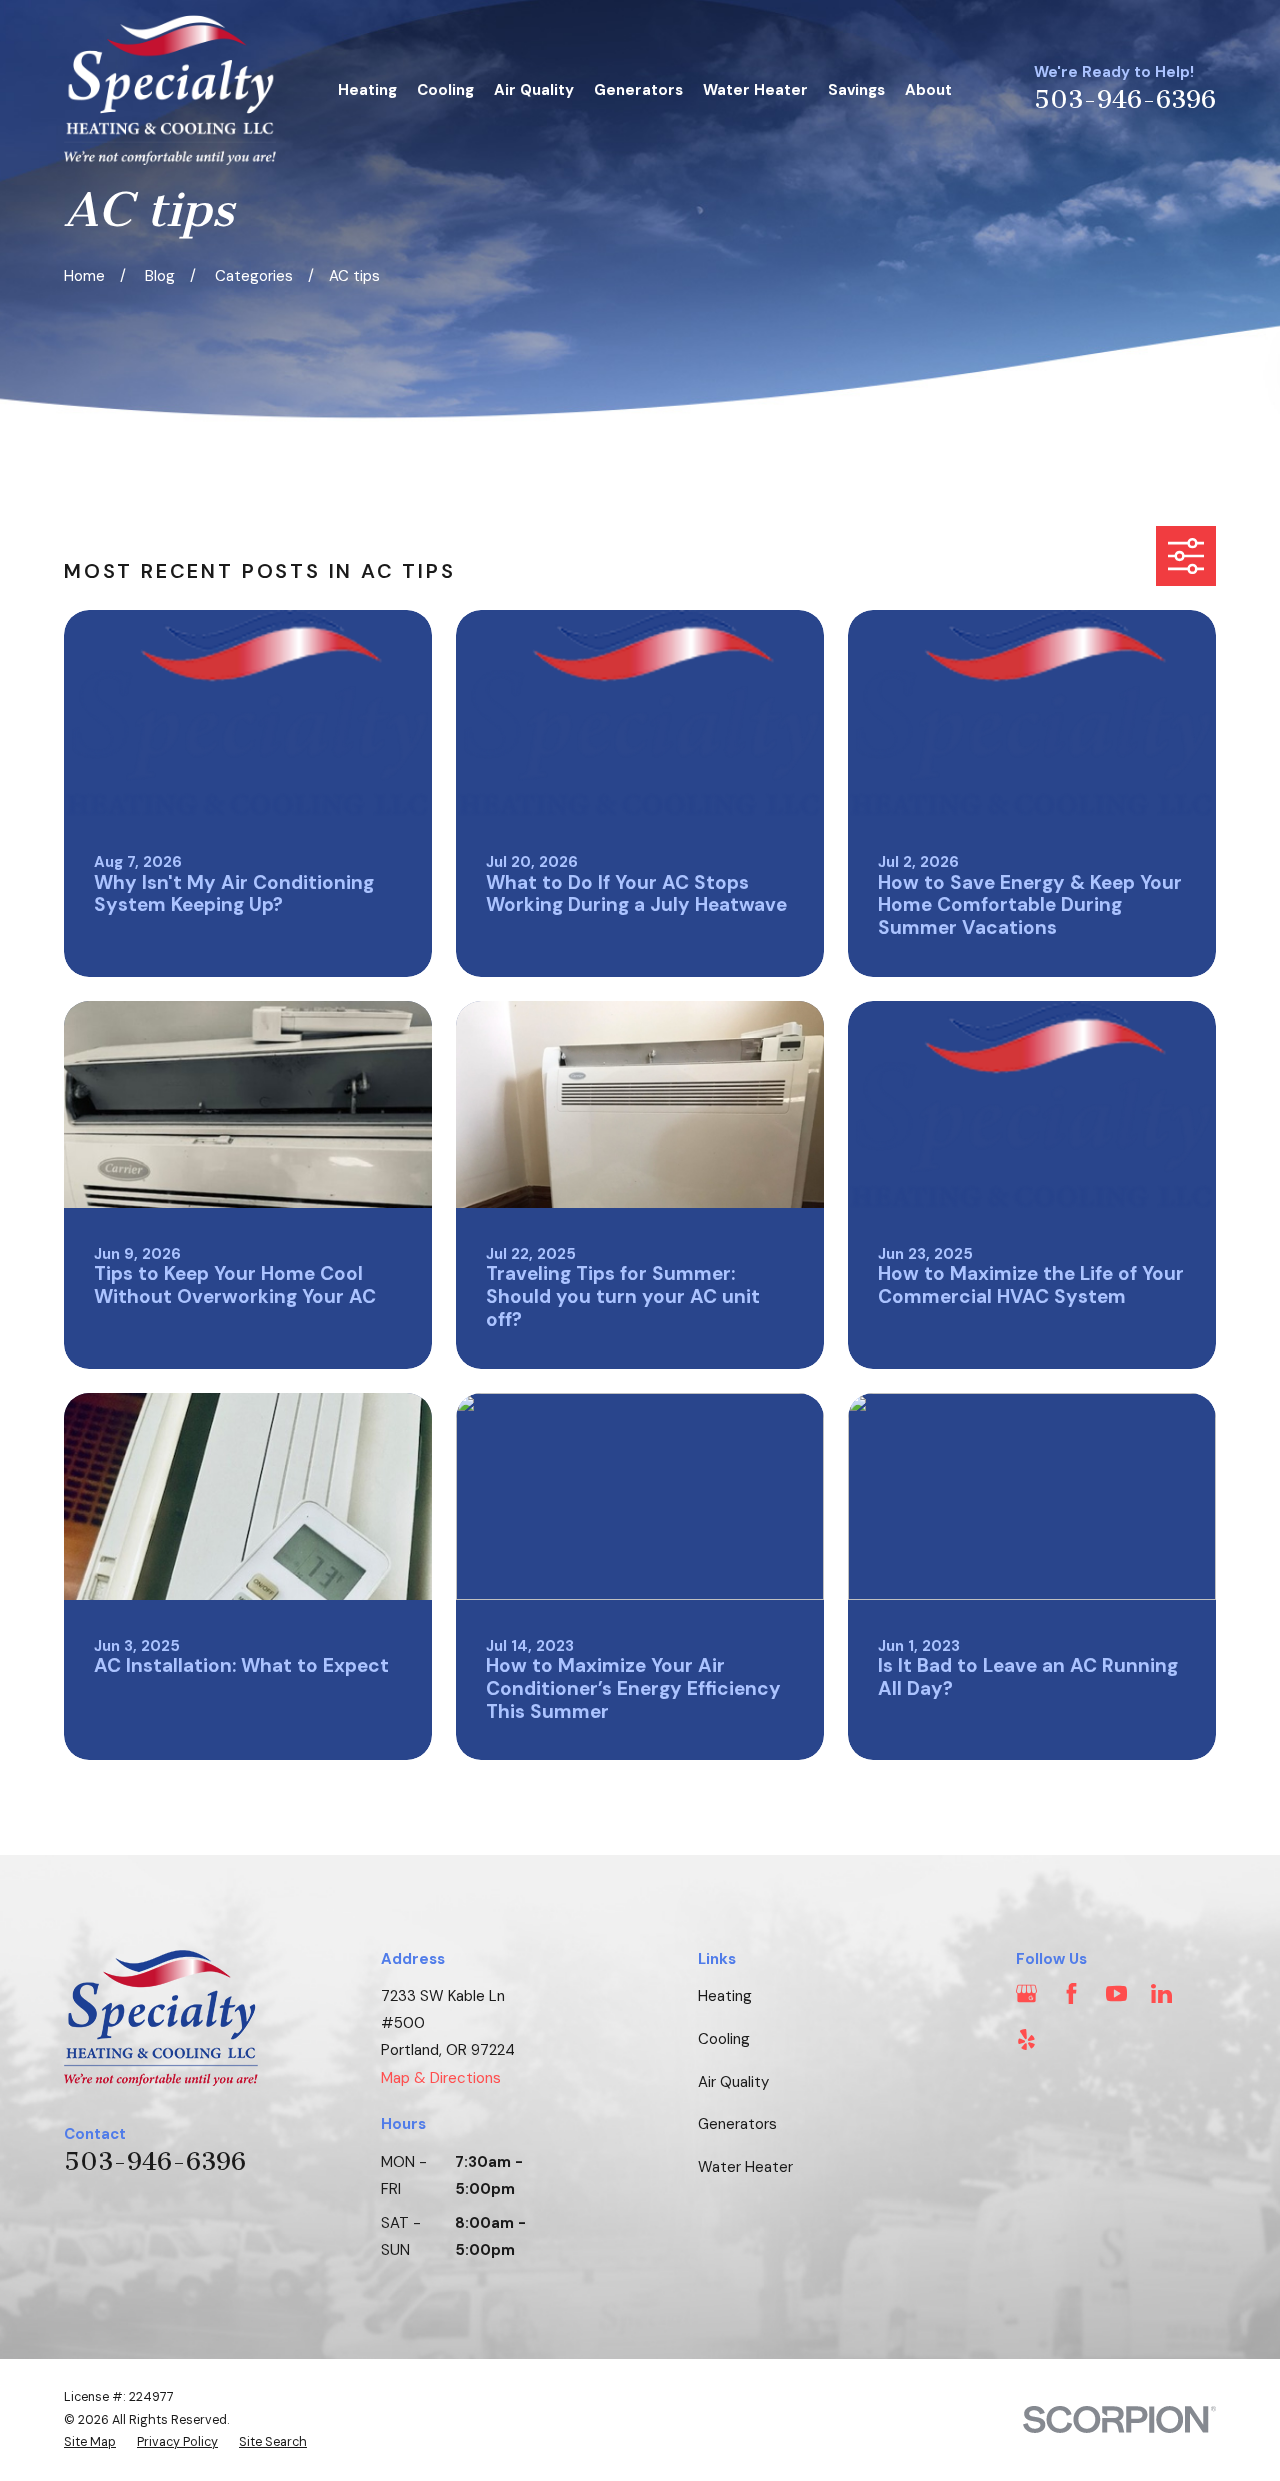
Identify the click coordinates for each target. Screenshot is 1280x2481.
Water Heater (745, 2167)
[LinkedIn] (1161, 1993)
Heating (725, 1996)
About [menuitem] (928, 90)
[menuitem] (90, 2442)
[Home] (170, 90)
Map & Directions (441, 2078)
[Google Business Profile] (1026, 1993)
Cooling (724, 2039)
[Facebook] (1071, 1993)
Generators (737, 2124)
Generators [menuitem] (638, 90)
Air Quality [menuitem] (534, 90)
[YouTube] (1116, 1993)
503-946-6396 (1125, 100)
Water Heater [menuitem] (755, 90)
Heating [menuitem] (367, 90)
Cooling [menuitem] (445, 90)
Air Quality (733, 2082)
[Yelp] (1026, 2039)
